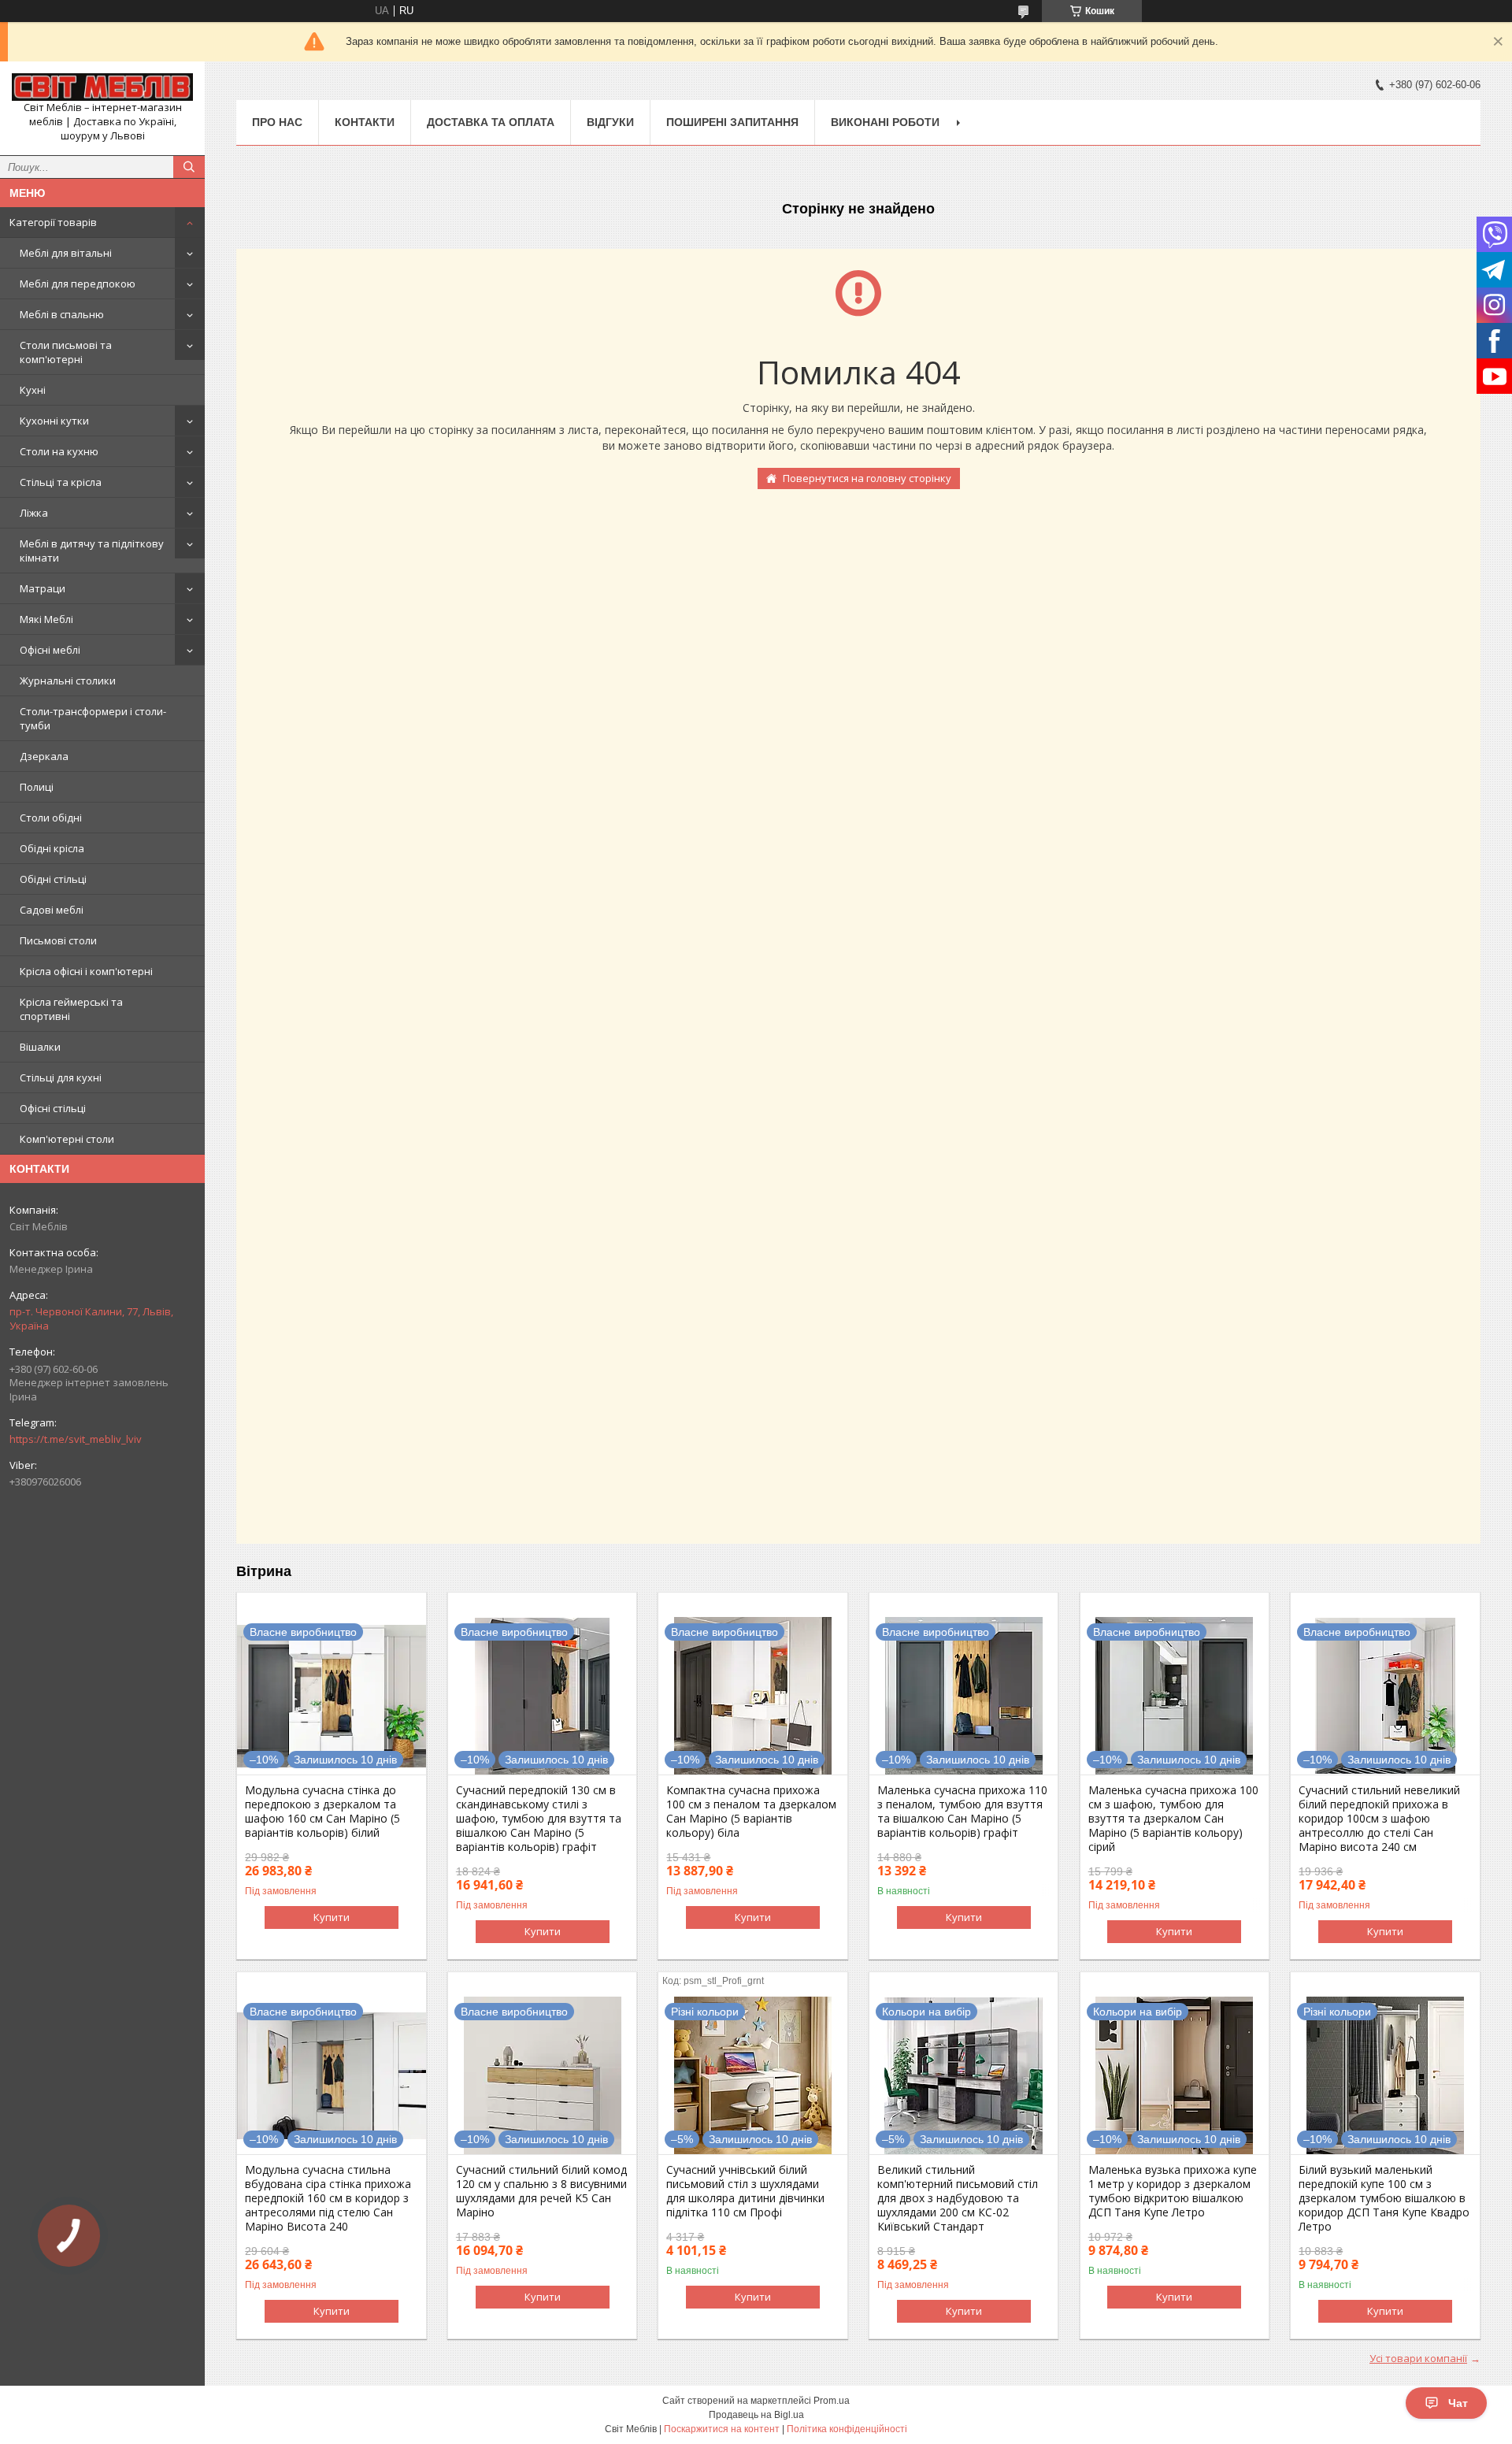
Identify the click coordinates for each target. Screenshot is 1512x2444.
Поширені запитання (732, 122)
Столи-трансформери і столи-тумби (93, 718)
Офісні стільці (53, 1108)
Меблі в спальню (62, 314)
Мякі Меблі (46, 619)
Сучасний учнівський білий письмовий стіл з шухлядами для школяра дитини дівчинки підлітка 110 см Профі (745, 2191)
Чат (1458, 2403)
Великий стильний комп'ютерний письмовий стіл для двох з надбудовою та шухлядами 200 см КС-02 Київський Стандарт (958, 2198)
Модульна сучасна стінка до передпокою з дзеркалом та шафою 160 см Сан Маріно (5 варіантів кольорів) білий (322, 1812)
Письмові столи (58, 940)
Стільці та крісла (61, 482)
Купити (332, 1917)
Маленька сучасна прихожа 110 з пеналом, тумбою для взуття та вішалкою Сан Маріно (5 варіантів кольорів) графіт (962, 1812)
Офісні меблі (50, 650)
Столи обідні (51, 818)
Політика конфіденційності (847, 2429)
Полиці (37, 787)
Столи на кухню (59, 451)
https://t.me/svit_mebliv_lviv (76, 1439)
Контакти (365, 122)
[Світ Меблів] (102, 87)
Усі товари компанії (1418, 2358)
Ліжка (34, 513)
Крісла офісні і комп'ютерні (86, 971)
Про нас (277, 122)
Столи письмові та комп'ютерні (66, 352)
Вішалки (40, 1047)
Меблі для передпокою (78, 284)
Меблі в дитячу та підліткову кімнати (92, 551)
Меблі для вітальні (66, 253)
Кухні (33, 390)
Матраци (43, 588)
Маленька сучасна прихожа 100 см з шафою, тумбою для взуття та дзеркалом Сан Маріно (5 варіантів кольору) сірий (1173, 1819)
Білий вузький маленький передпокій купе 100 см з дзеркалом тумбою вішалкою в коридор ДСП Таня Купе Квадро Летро (1384, 2198)
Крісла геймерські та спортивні (71, 1009)
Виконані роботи (885, 122)
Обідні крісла (52, 848)
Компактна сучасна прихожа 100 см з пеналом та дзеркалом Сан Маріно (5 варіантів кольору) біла (751, 1812)
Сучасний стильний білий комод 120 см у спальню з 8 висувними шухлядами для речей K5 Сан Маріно (541, 2191)
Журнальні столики (68, 681)
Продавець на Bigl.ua (756, 2415)
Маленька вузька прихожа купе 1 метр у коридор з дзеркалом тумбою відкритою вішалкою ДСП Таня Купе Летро (1173, 2191)
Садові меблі (52, 910)
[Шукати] (189, 167)
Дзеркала (44, 756)
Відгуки (610, 122)
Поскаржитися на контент (722, 2429)
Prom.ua (832, 2401)
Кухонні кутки (54, 421)
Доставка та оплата (491, 122)
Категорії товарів (53, 222)
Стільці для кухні (61, 1077)
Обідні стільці (53, 879)
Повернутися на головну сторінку (867, 478)
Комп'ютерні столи (67, 1139)
